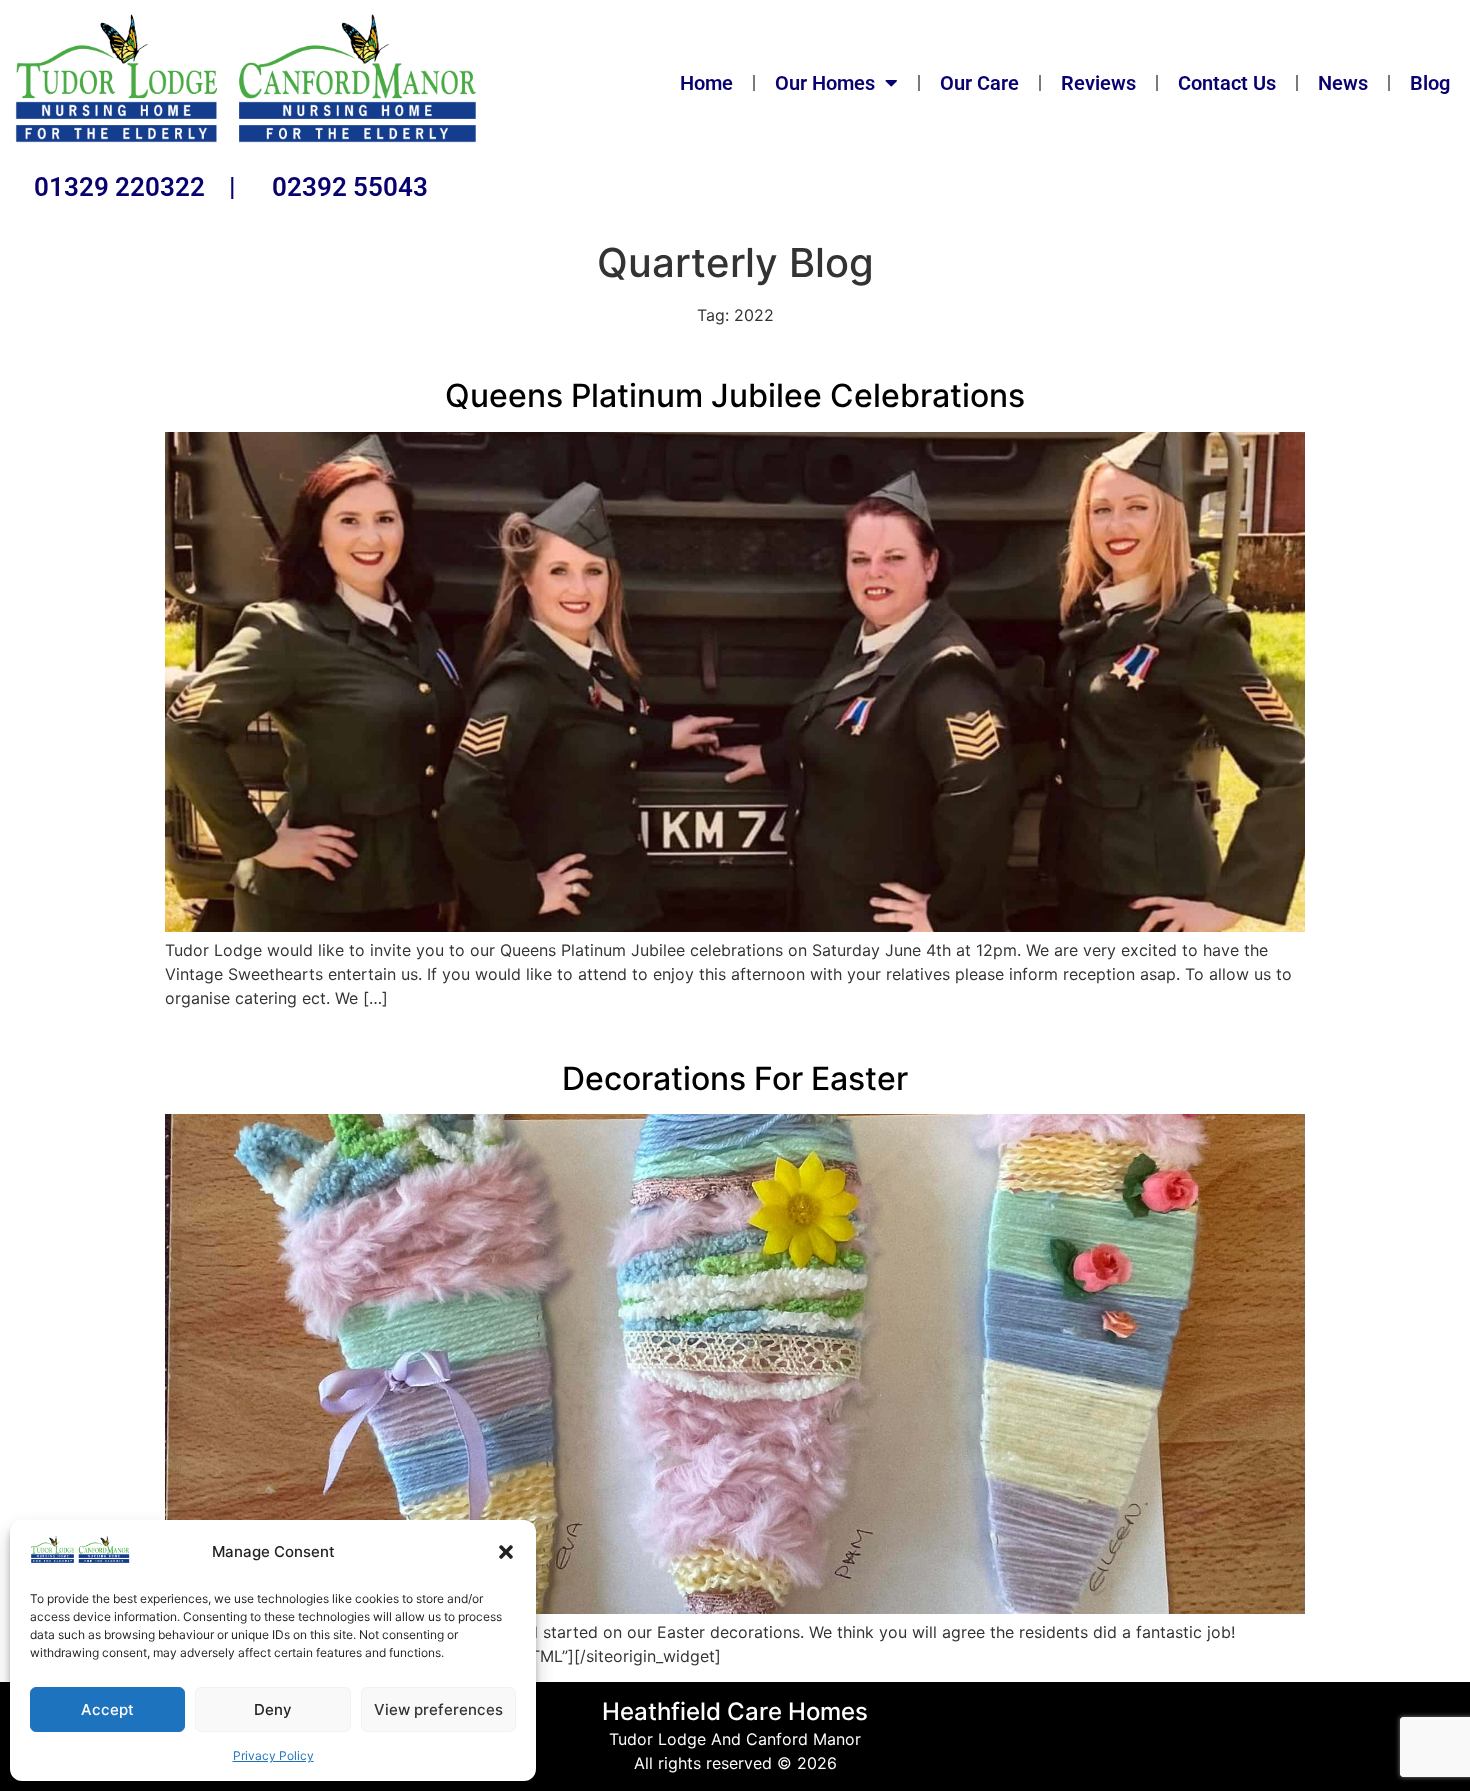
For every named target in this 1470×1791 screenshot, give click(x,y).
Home (706, 83)
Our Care (979, 83)
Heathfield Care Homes (735, 1711)
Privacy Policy (273, 1755)
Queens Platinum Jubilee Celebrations (735, 395)
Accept (107, 1709)
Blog (1430, 83)
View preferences (438, 1709)
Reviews (1098, 83)
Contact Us (1227, 83)
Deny (273, 1709)
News (1343, 83)
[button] (506, 1552)
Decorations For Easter (735, 1078)
